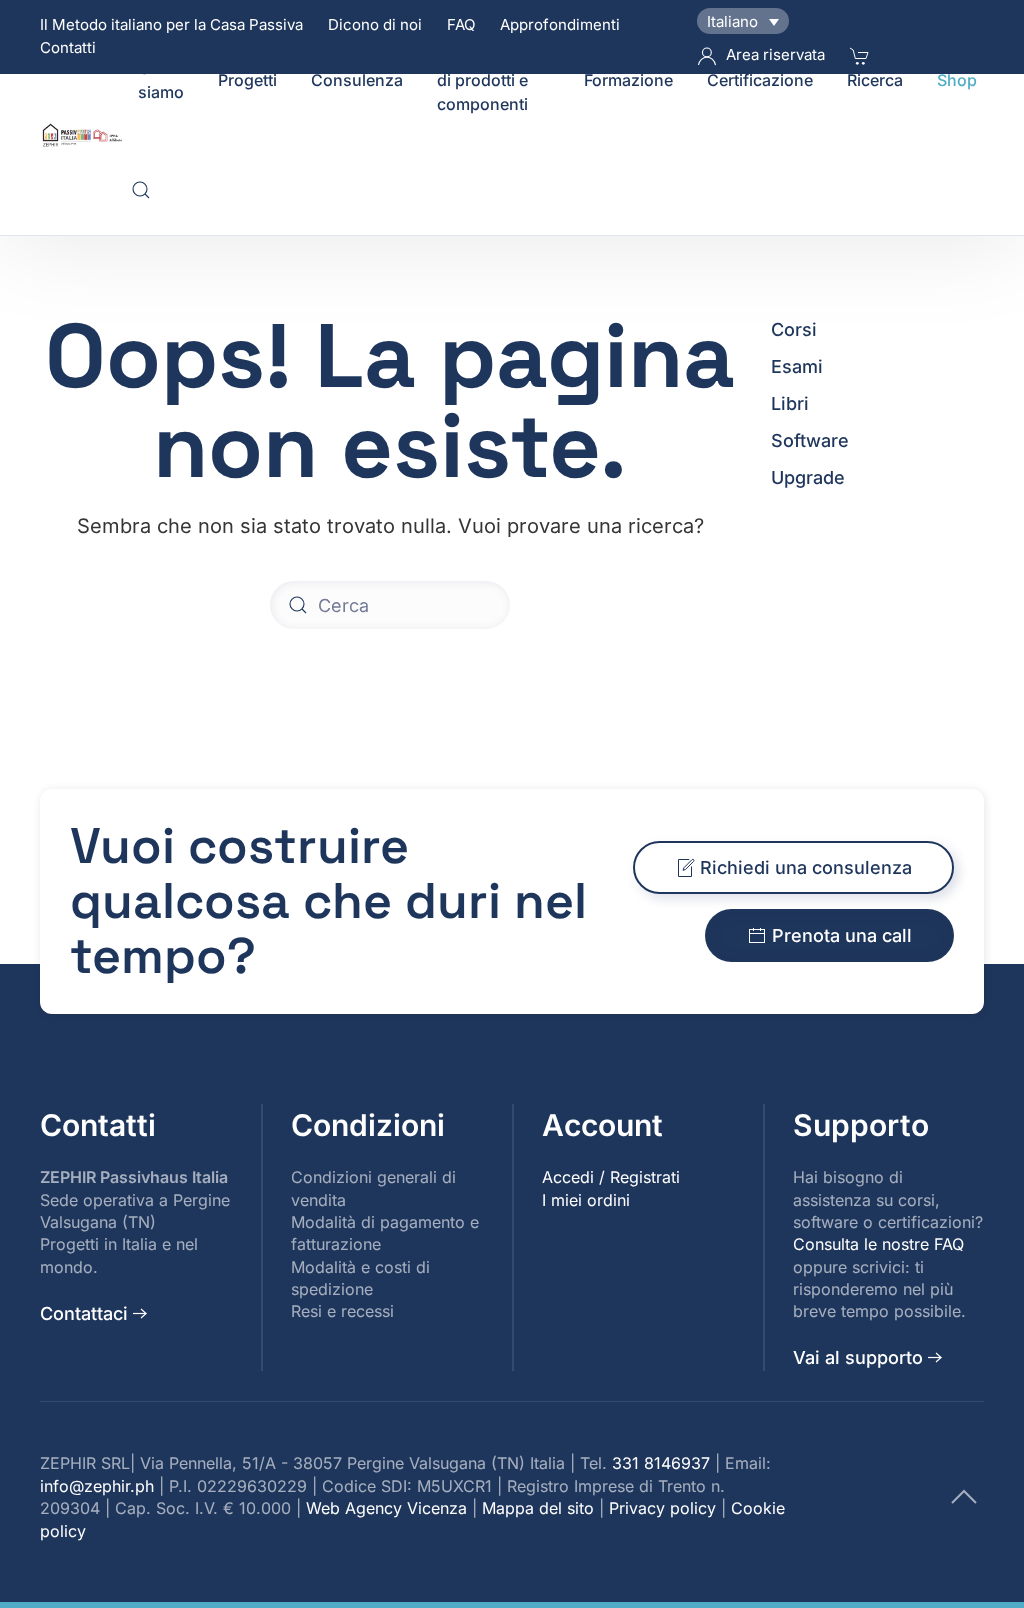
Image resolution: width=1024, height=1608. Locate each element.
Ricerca (875, 80)
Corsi (794, 329)
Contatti (68, 47)
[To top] (964, 1495)
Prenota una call (842, 935)
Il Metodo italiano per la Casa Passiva (171, 24)
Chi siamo (161, 80)
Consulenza (357, 80)
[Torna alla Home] (85, 135)
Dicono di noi (375, 24)
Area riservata (775, 54)
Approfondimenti (560, 24)
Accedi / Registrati (611, 1177)
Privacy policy (662, 1508)
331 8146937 (661, 1463)
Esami (797, 366)
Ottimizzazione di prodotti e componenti (493, 80)
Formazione (628, 80)
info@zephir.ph (97, 1486)
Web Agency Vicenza (386, 1508)
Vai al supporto (858, 1357)
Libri (790, 403)
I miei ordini (586, 1200)
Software (810, 440)
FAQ (461, 24)
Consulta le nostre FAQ (878, 1244)
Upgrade (808, 477)
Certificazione (760, 80)
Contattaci (84, 1313)
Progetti (247, 80)
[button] (141, 190)
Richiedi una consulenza (806, 867)
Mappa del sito (538, 1508)
